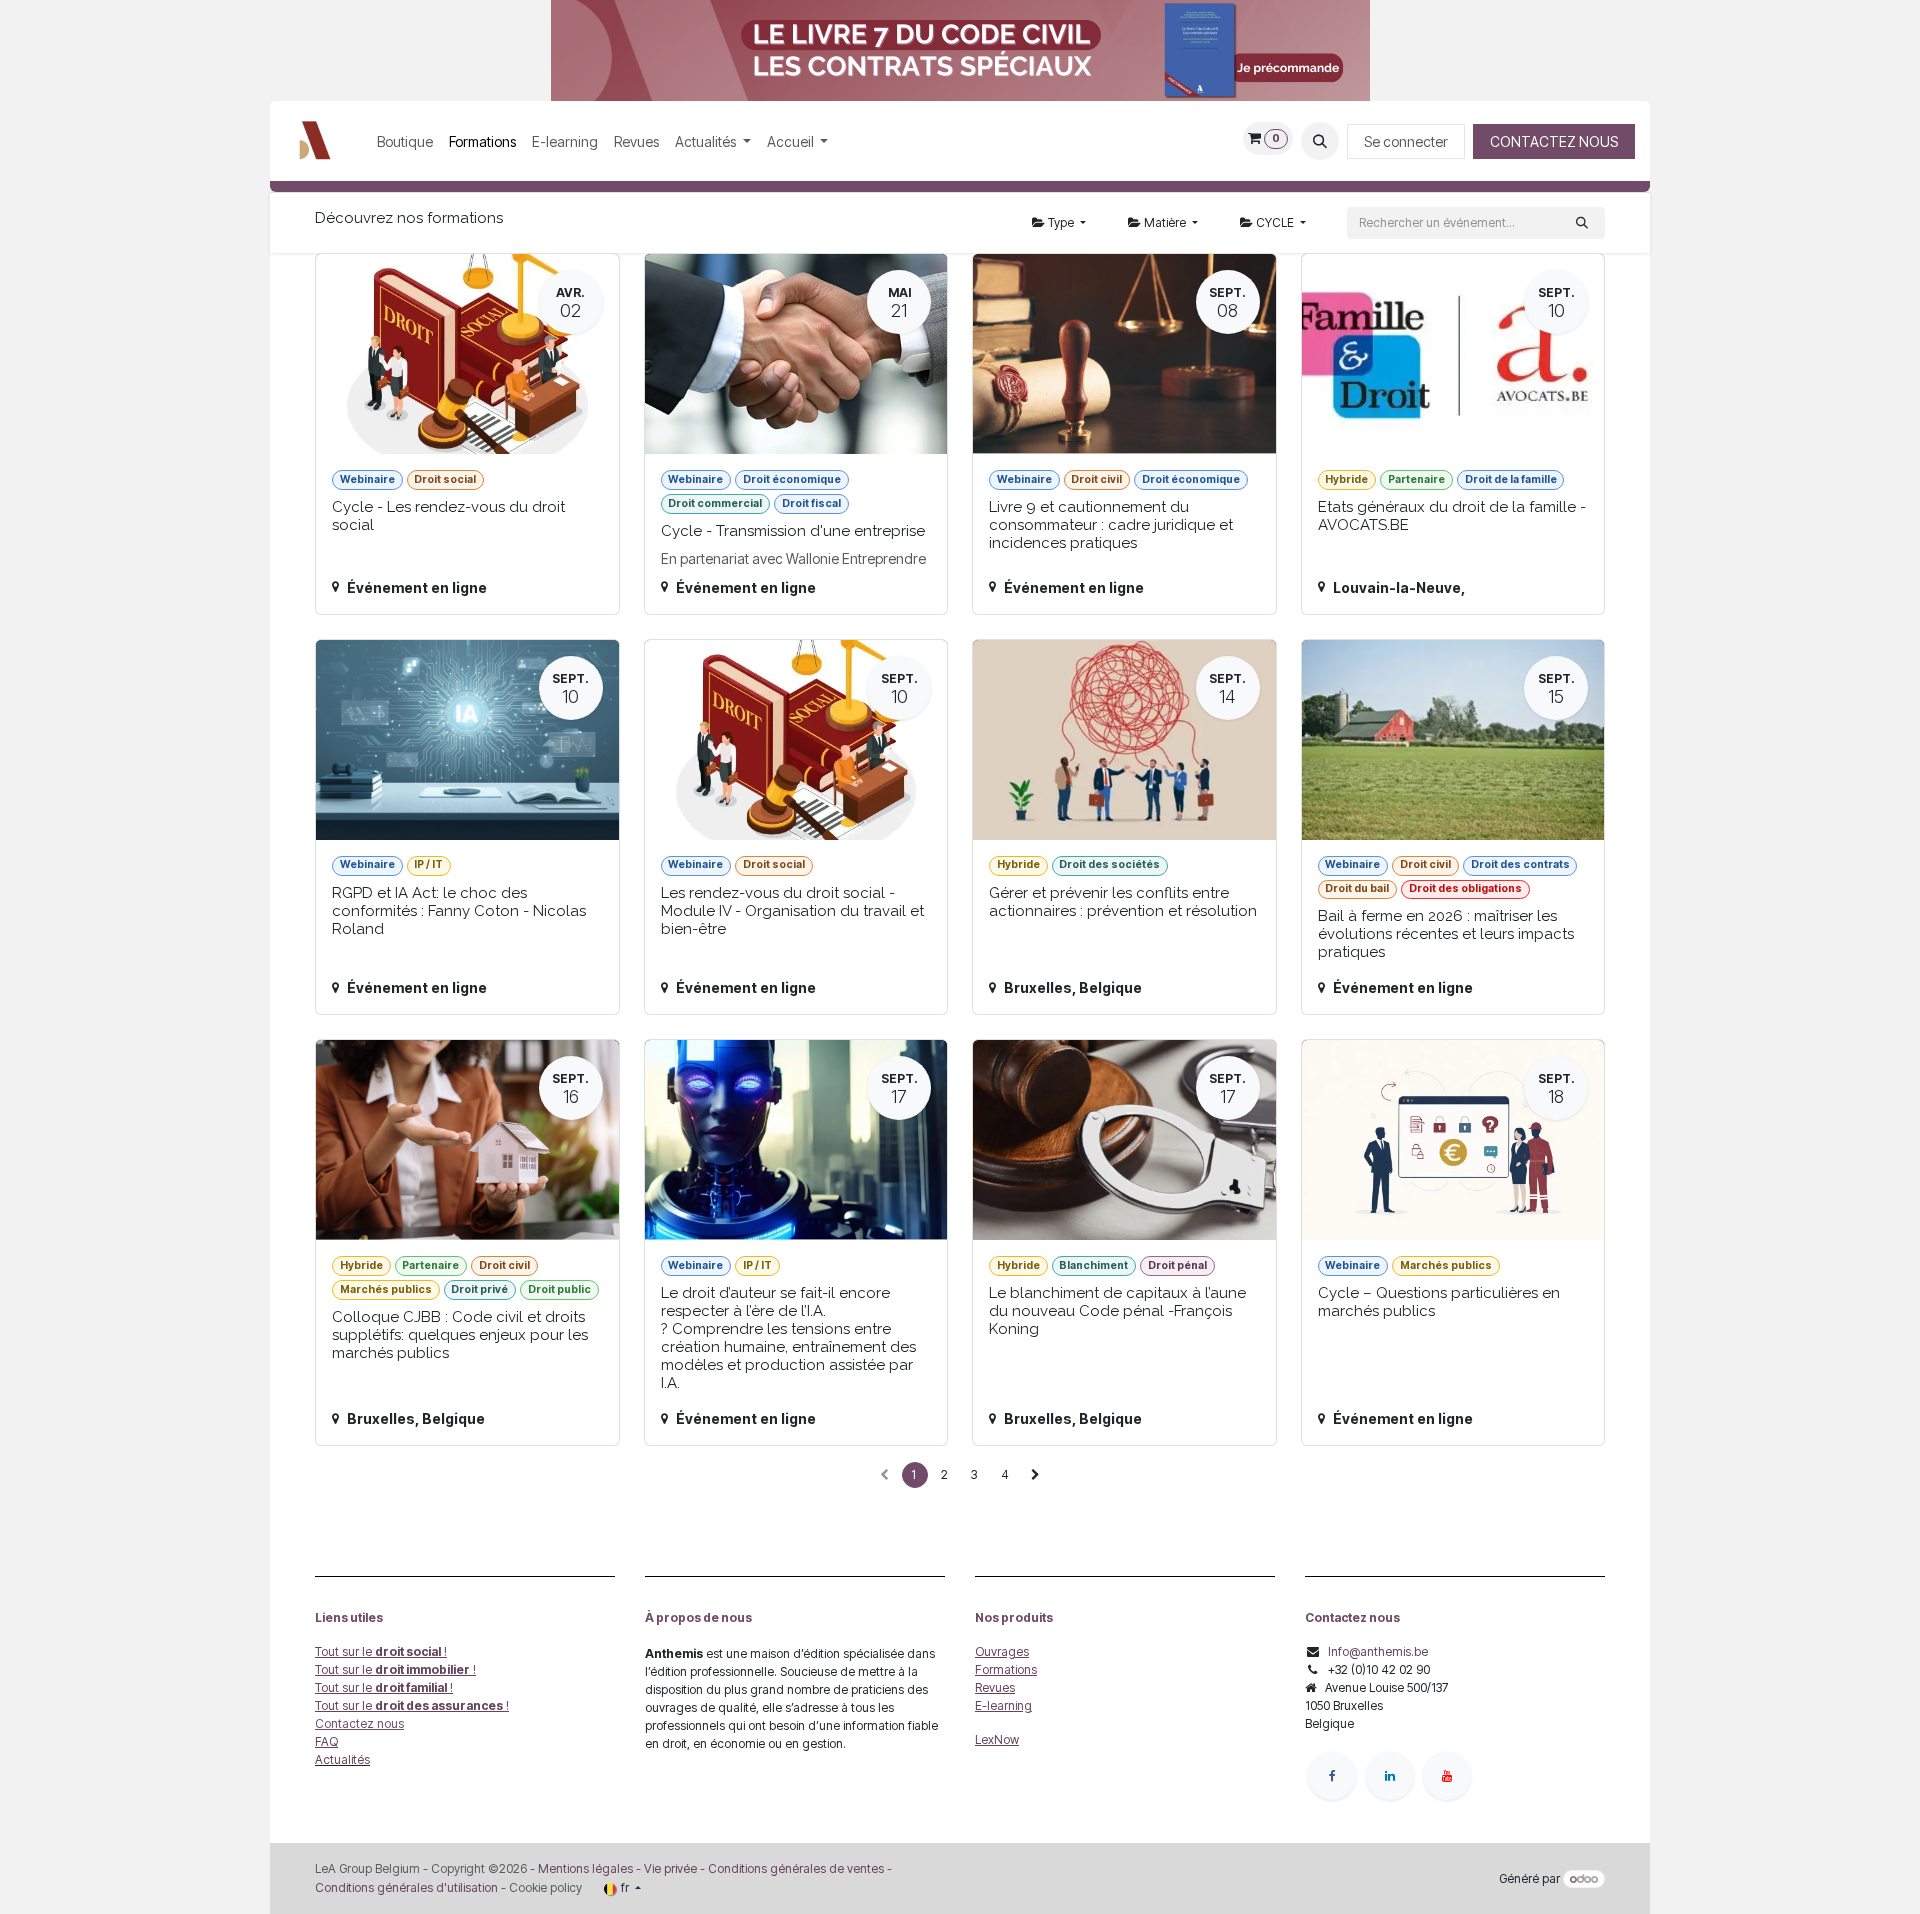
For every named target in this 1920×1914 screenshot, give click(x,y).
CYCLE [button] (1275, 222)
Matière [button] (1165, 222)
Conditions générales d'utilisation (406, 1887)
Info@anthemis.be (1378, 1651)
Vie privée (670, 1868)
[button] (1320, 141)
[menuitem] (405, 141)
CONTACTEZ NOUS (1554, 141)
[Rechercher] (1582, 223)
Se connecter (1406, 141)
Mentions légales (585, 1868)
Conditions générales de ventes (794, 1868)
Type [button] (1061, 222)
